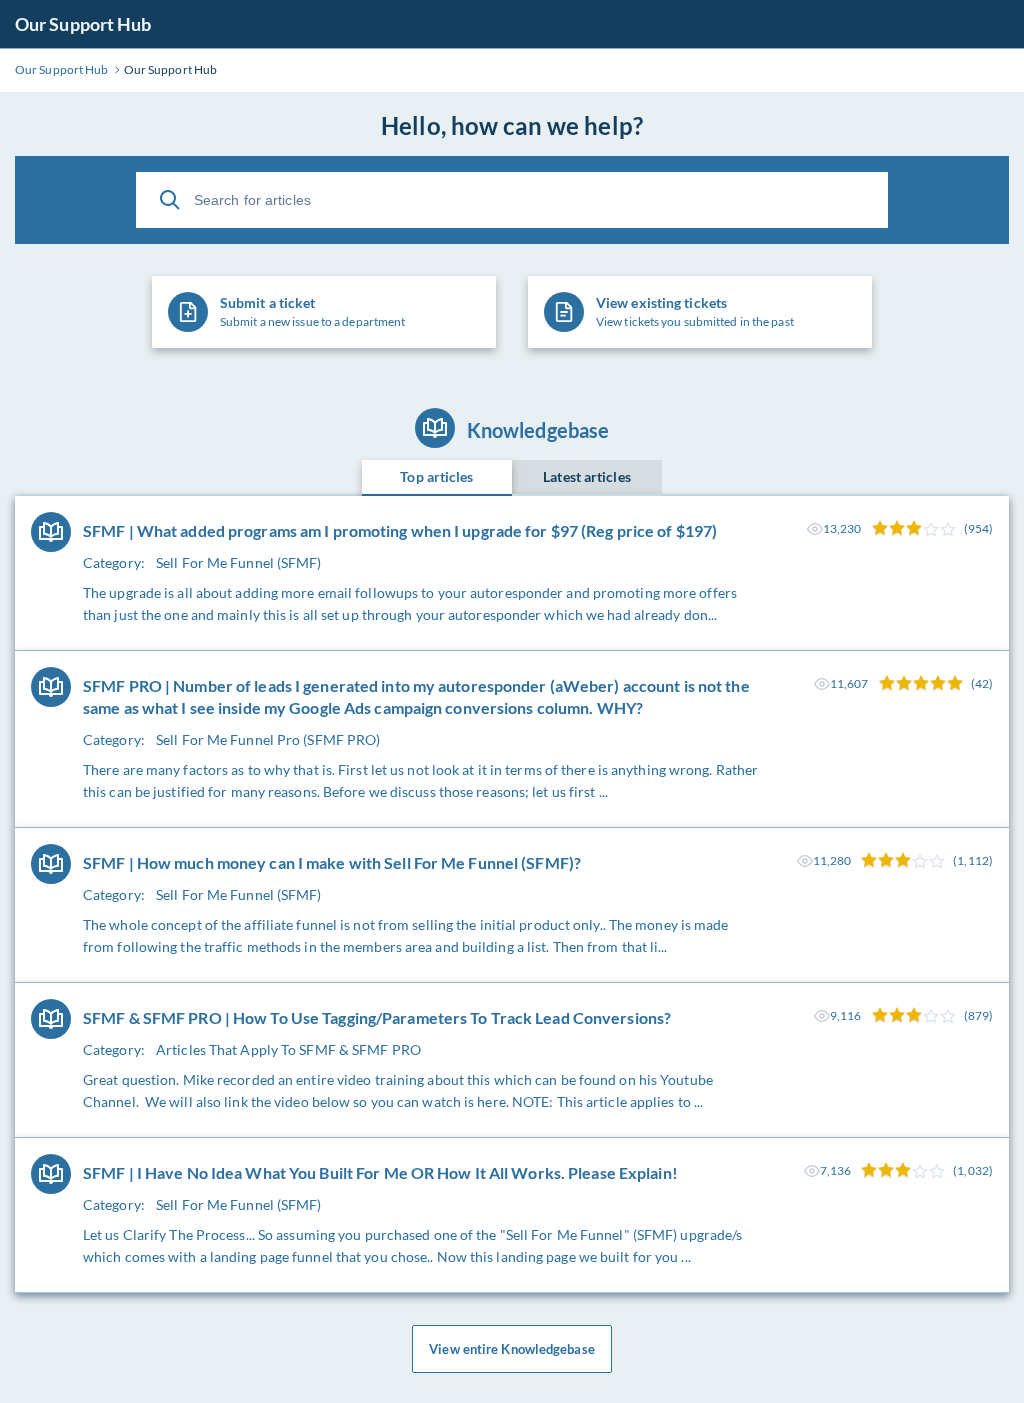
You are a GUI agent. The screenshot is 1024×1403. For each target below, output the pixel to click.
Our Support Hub (83, 24)
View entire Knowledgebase (512, 1349)
